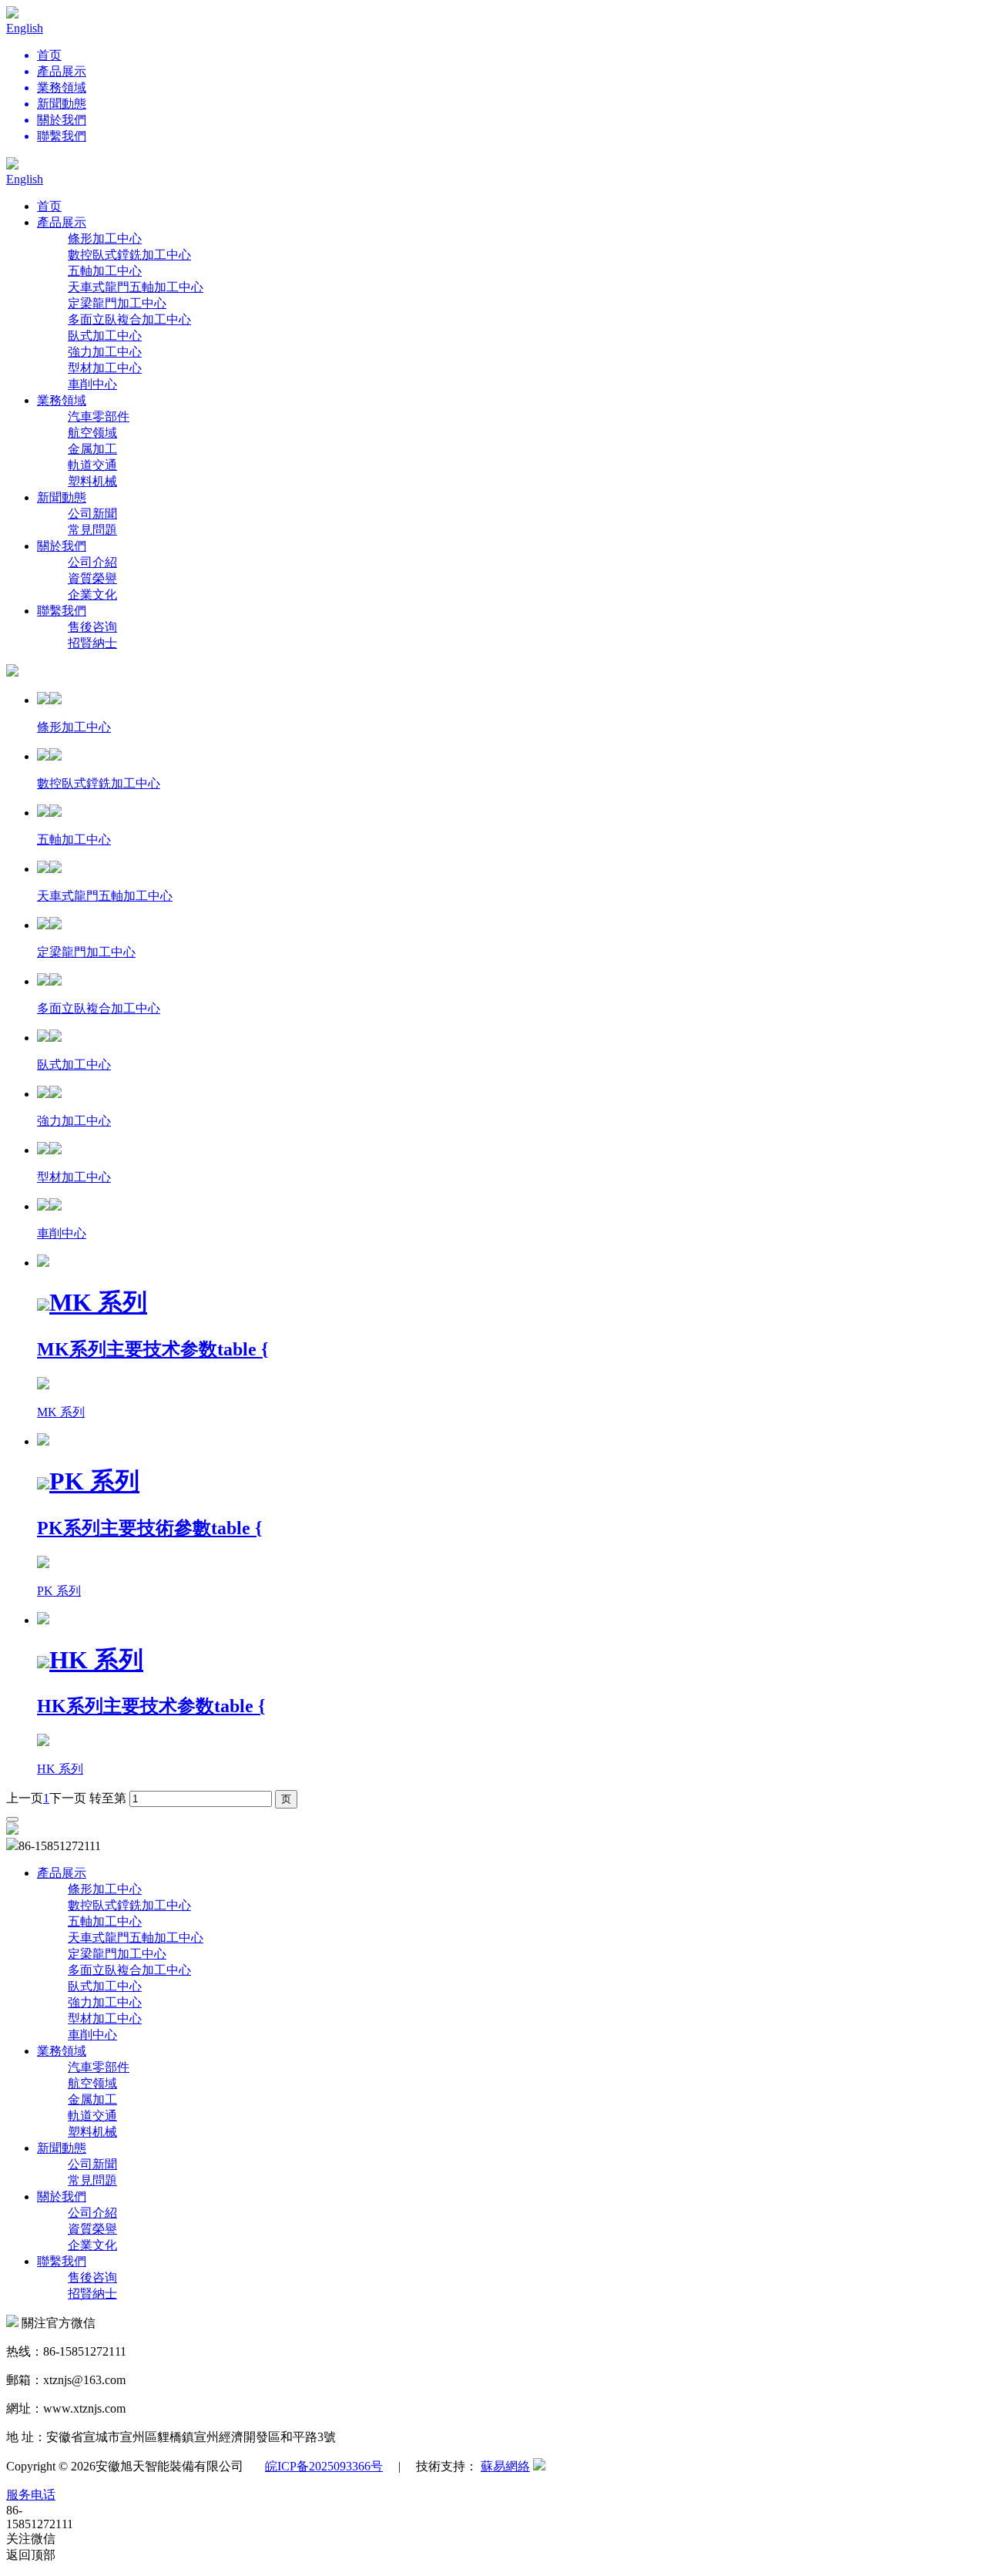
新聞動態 (62, 497)
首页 (49, 206)
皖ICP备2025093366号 (324, 2466)
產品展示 (62, 222)
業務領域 (62, 400)
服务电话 (31, 2495)
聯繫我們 (62, 611)
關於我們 (62, 546)
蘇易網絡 (505, 2466)
